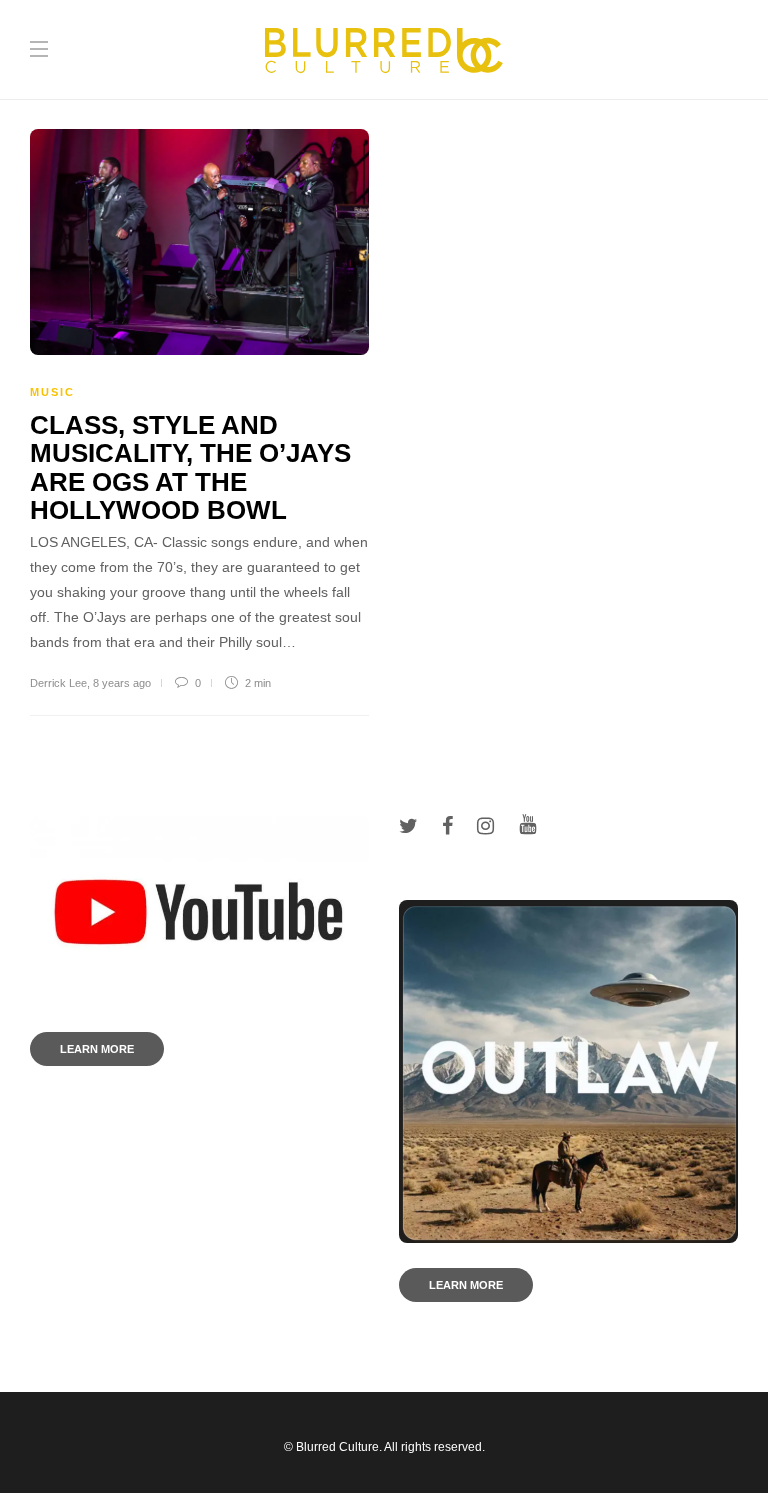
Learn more (97, 1049)
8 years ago (122, 683)
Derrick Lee (58, 683)
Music (52, 392)
